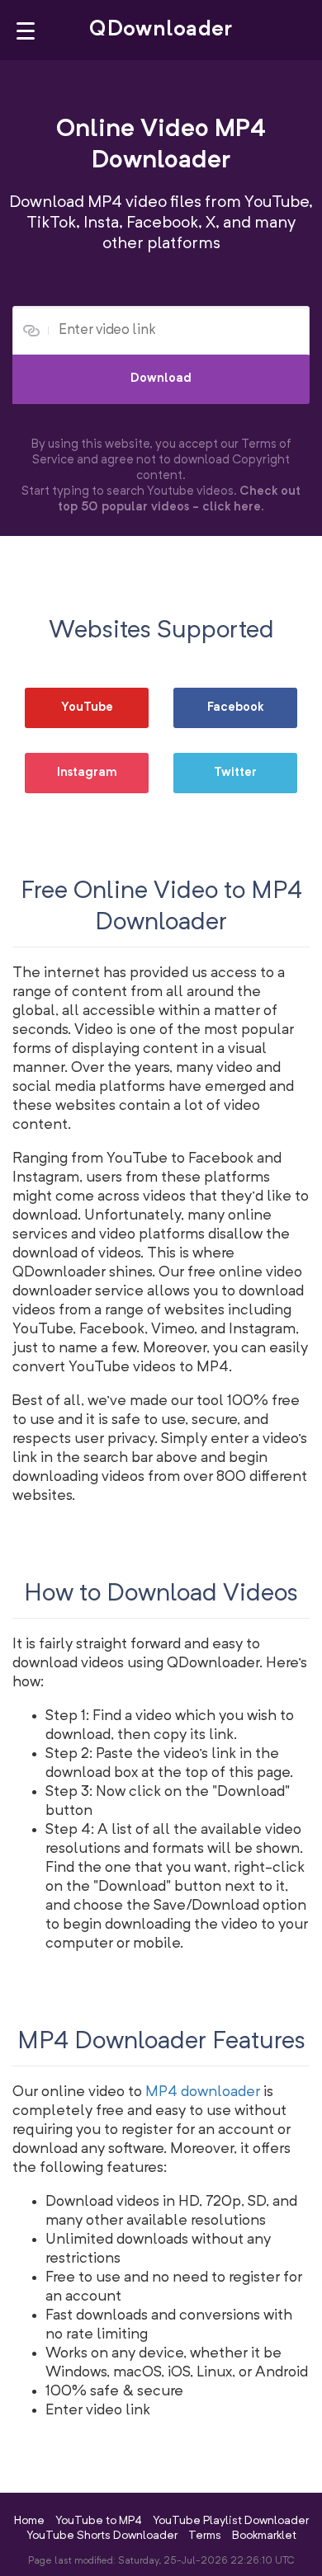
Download (161, 379)
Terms (205, 2536)
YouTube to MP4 (99, 2521)
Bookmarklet (264, 2536)
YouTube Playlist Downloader (231, 2521)
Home (29, 2521)
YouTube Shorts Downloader (102, 2536)
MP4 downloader (203, 2092)
